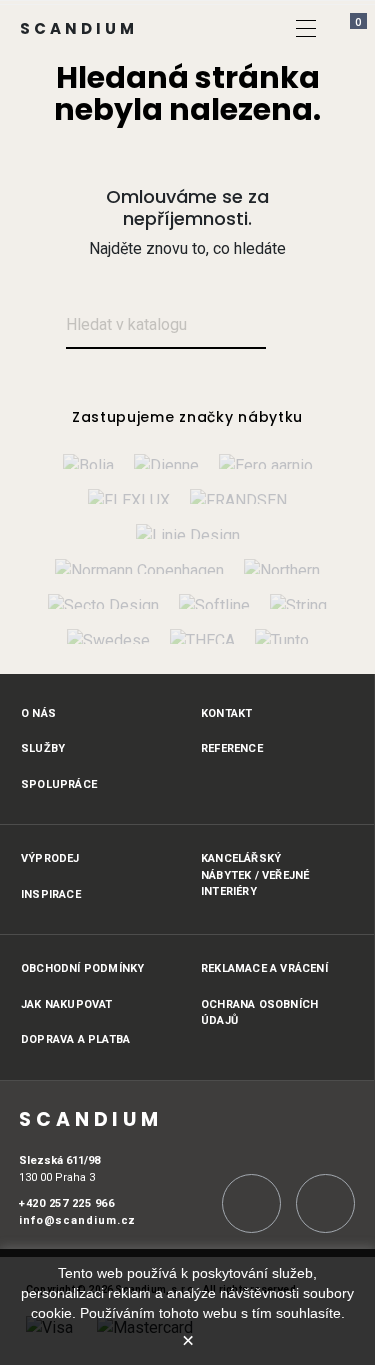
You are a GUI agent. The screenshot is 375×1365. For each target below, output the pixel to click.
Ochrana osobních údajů (259, 1013)
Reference (232, 748)
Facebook (325, 1203)
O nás (38, 713)
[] (289, 326)
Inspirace (51, 894)
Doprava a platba (75, 1039)
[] (306, 28)
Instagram (251, 1203)
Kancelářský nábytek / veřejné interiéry (255, 875)
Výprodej (50, 858)
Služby (43, 748)
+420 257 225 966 (66, 1203)
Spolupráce (59, 784)
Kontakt (226, 713)
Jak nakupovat (67, 1004)
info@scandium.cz (77, 1220)
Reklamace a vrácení (264, 968)
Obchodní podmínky (82, 968)
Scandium (79, 28)
